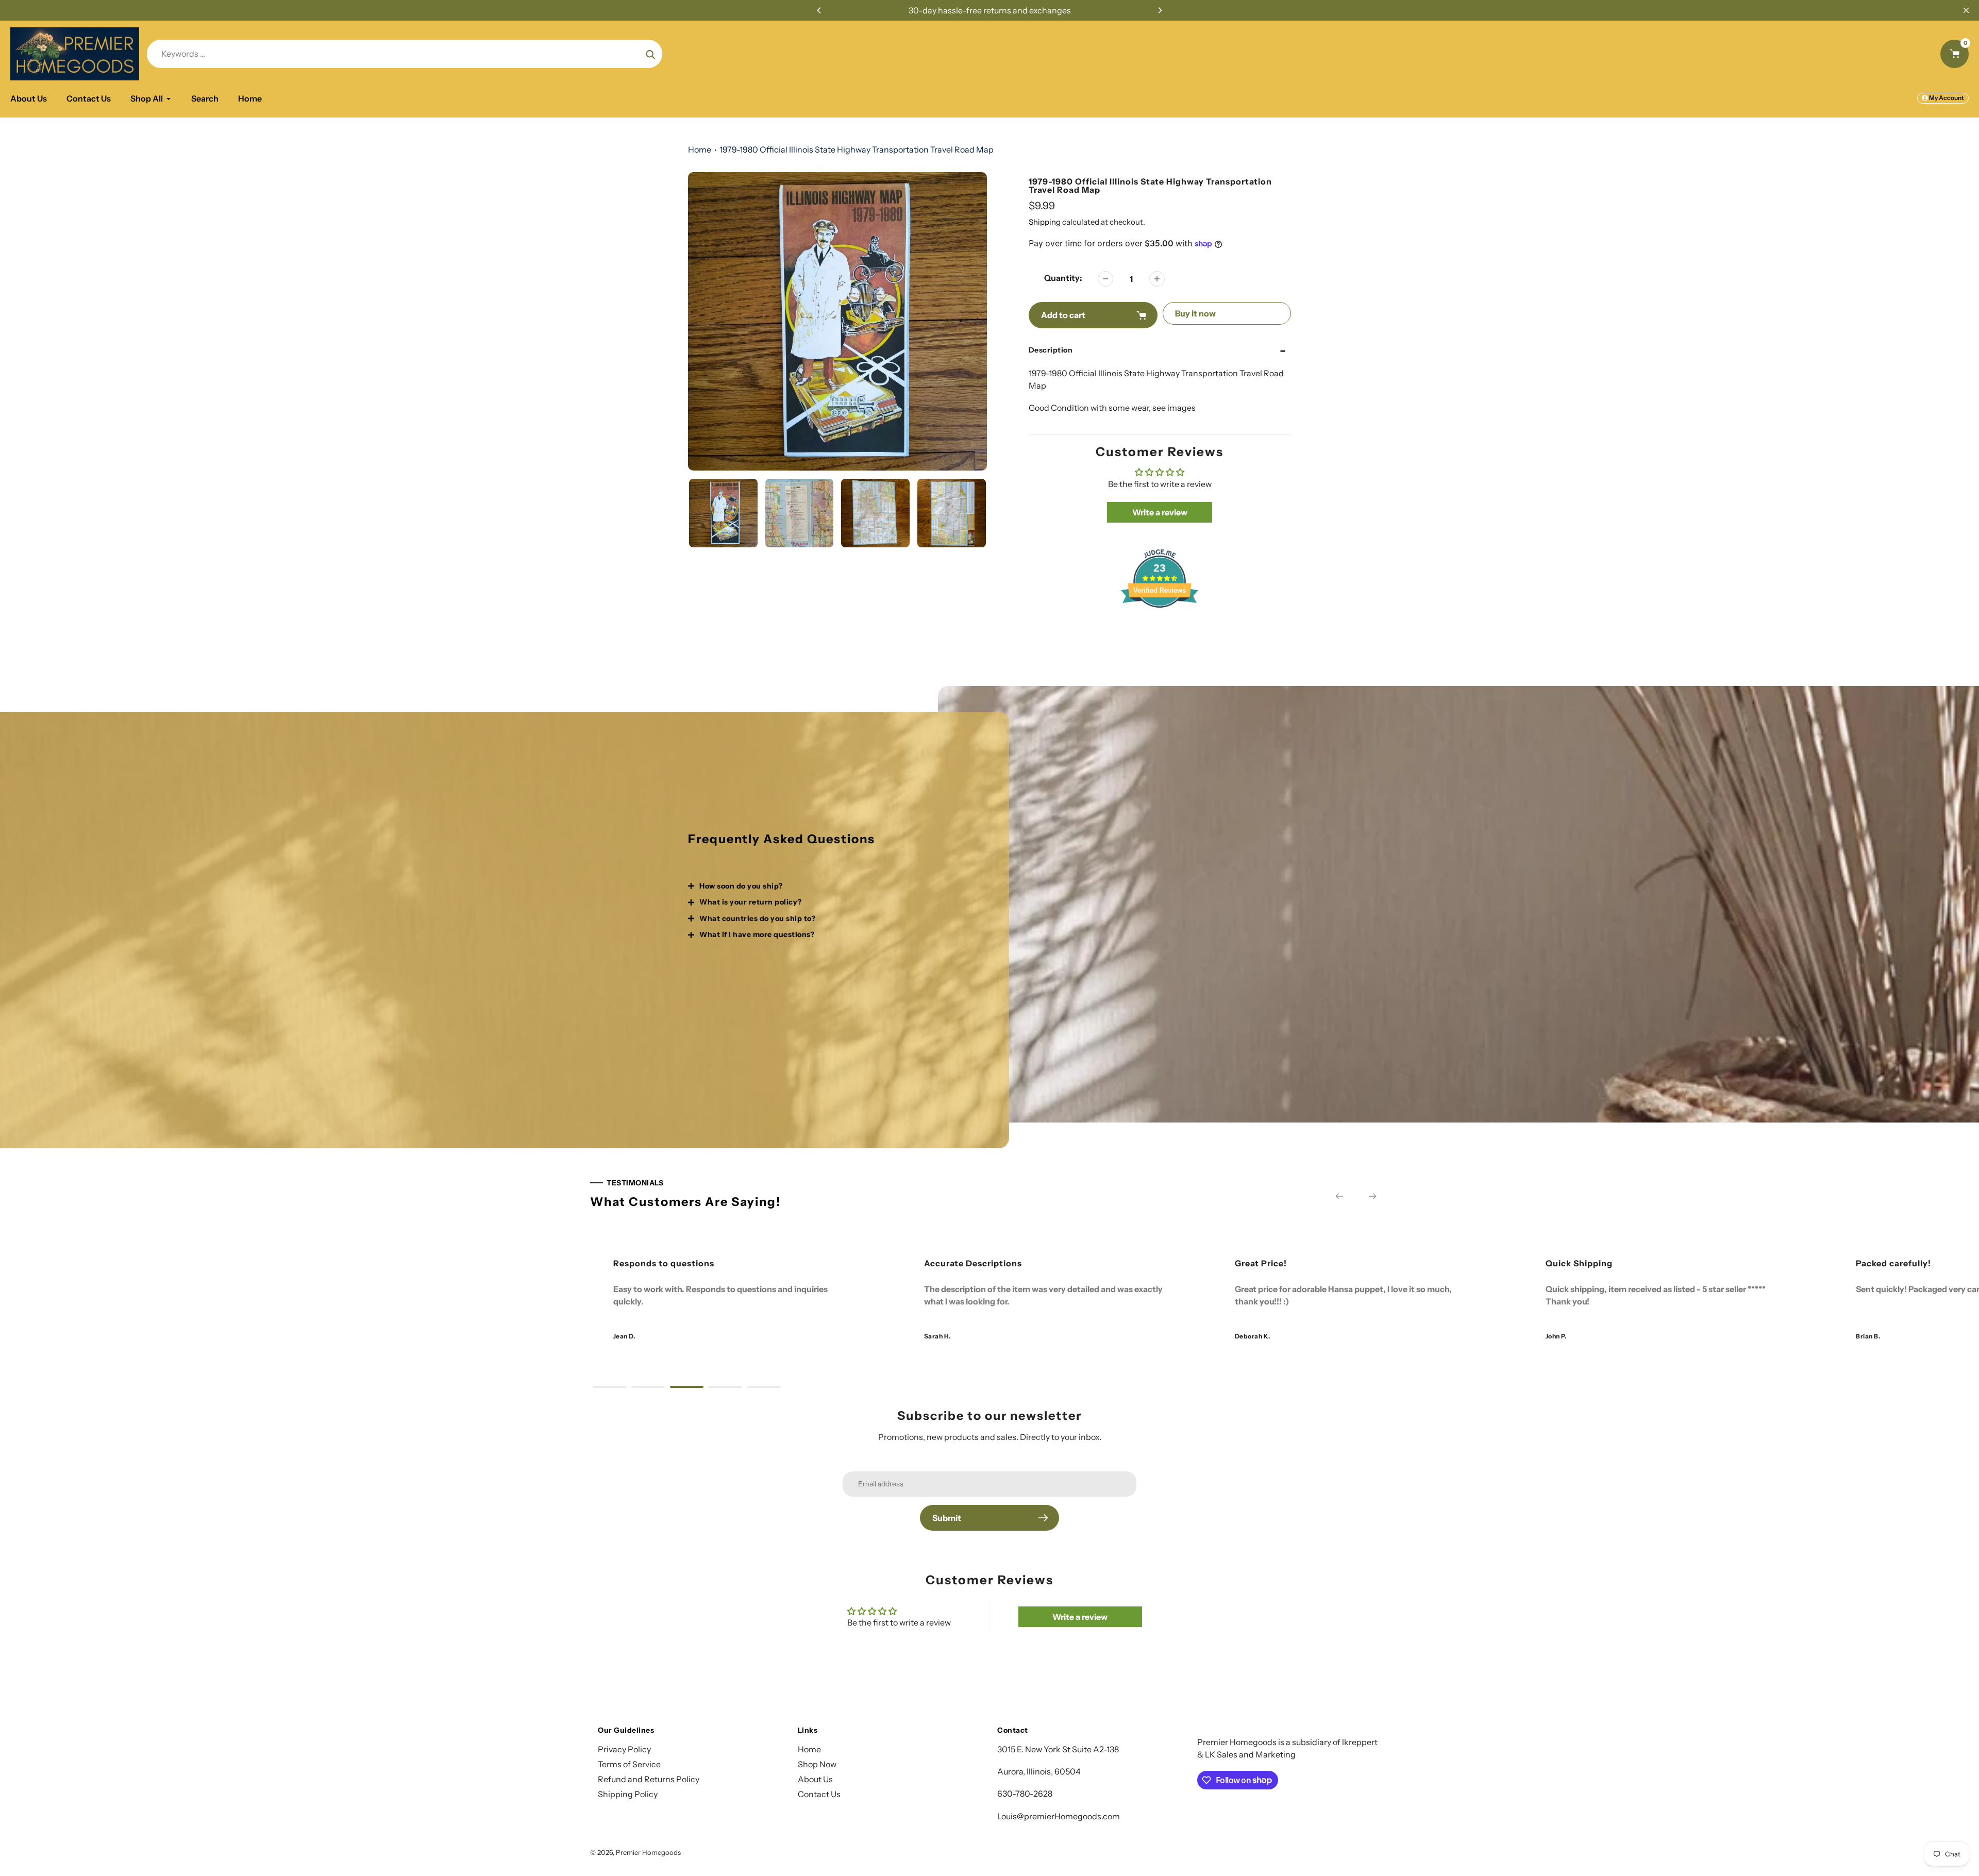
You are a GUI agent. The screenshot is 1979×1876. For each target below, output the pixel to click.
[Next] (1160, 10)
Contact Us (819, 1794)
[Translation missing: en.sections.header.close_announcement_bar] (1966, 10)
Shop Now (817, 1764)
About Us (815, 1779)
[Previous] (819, 10)
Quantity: (1063, 278)
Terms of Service (629, 1764)
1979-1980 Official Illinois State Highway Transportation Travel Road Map (857, 149)
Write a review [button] (1160, 512)
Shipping (1045, 222)
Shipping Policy (628, 1794)
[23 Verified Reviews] (1160, 626)
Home (700, 149)
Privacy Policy (624, 1749)
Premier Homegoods (648, 1852)
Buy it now (1195, 313)
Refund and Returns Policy (649, 1779)
